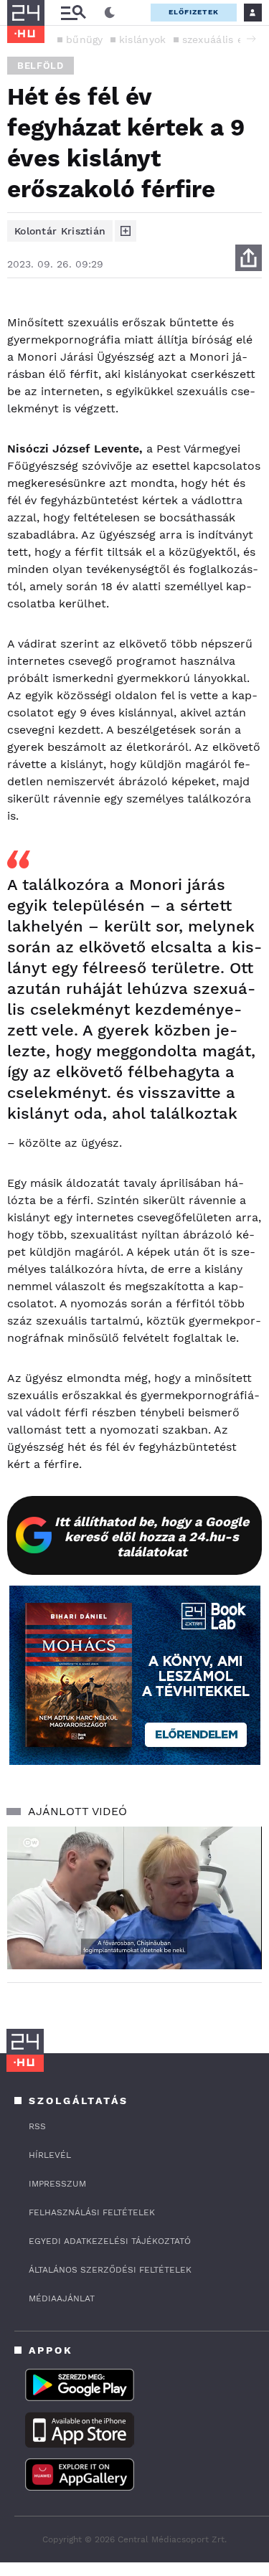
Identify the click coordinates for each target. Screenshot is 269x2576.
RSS (37, 2126)
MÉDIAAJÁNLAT (62, 2298)
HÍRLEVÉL (50, 2155)
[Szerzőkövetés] (126, 231)
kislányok (143, 39)
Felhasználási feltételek (92, 2212)
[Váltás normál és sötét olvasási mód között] (110, 13)
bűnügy (85, 39)
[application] (134, 1898)
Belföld (41, 66)
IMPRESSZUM (57, 2184)
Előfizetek (194, 12)
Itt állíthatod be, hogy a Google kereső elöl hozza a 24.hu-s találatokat (152, 1536)
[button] (251, 39)
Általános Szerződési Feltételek (110, 2270)
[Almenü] (73, 13)
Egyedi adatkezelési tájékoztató (110, 2241)
